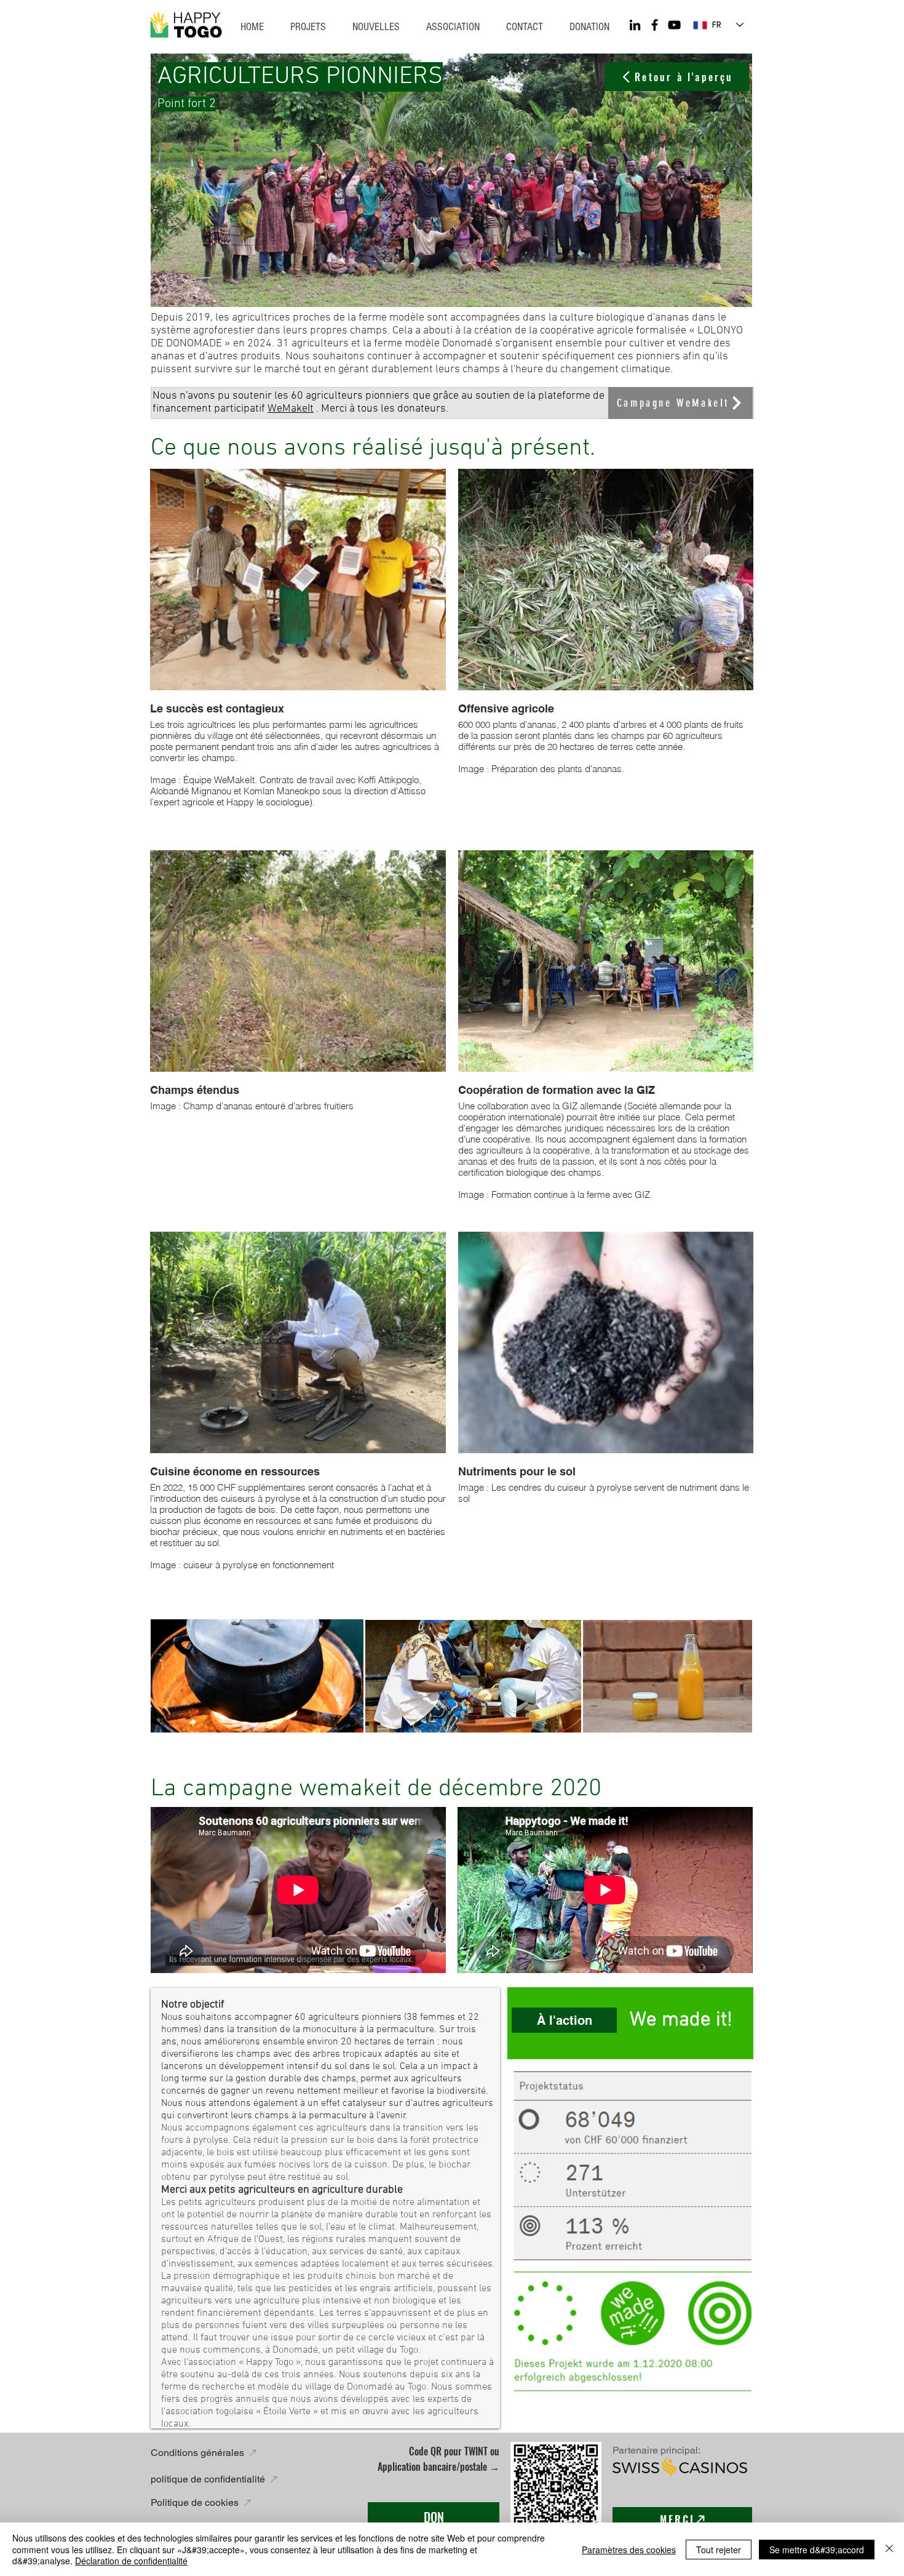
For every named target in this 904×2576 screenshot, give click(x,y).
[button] (524, 27)
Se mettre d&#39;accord (817, 2550)
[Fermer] (889, 2549)
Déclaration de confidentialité (131, 2561)
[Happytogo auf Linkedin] (635, 25)
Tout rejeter (719, 2550)
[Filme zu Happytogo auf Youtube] (674, 25)
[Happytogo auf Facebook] (655, 25)
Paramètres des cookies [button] (629, 2550)
